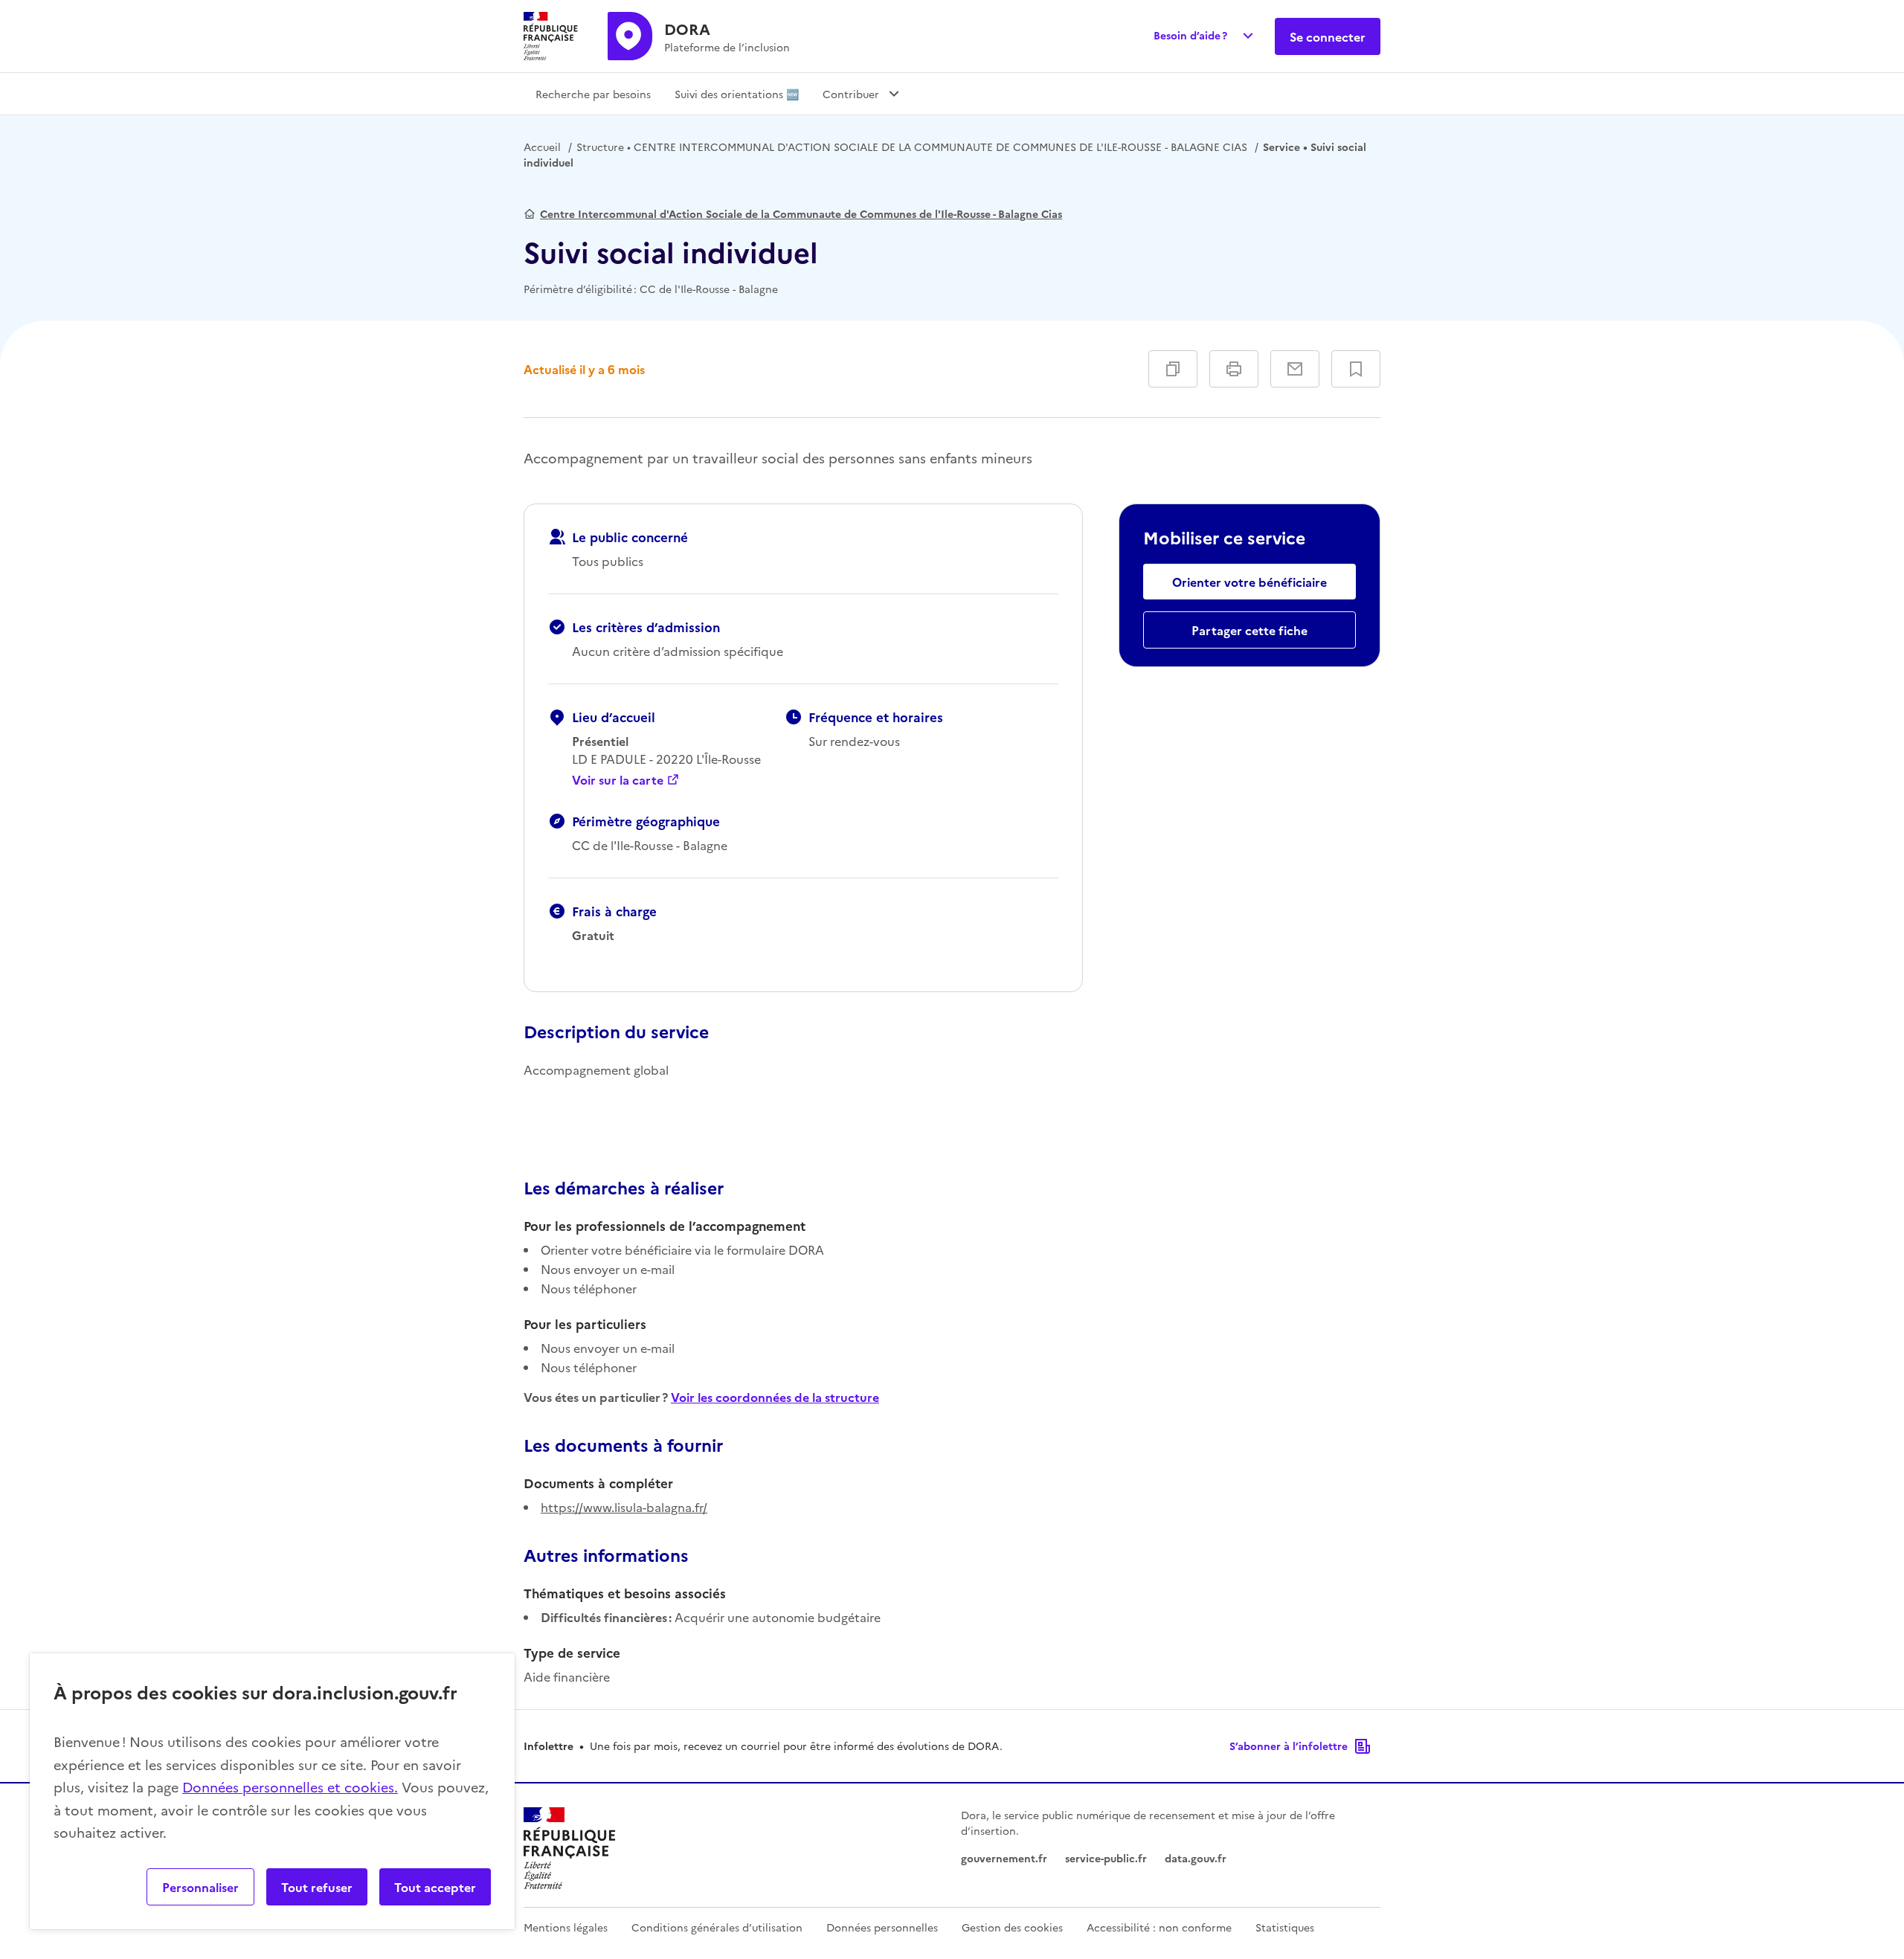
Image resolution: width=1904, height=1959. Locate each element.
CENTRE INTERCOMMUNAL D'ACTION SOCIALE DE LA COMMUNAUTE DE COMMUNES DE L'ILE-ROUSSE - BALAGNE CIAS (912, 147)
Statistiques (1285, 1927)
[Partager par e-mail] (1295, 369)
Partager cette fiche (1249, 630)
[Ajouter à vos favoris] (1356, 369)
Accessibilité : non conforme (1159, 1927)
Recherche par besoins (593, 94)
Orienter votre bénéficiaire (1249, 582)
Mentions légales (566, 1927)
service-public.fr (1106, 1858)
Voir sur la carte (618, 779)
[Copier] (1173, 369)
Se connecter (1328, 36)
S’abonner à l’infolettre (1289, 1746)
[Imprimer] (1234, 369)
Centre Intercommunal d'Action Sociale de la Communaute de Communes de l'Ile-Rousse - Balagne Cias (801, 213)
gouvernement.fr (1004, 1858)
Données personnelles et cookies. (290, 1787)
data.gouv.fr (1196, 1858)
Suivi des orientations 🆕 (737, 94)
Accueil (542, 147)
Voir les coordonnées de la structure (775, 1397)
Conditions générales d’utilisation (717, 1927)
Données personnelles (882, 1927)
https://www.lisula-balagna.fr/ (624, 1507)
